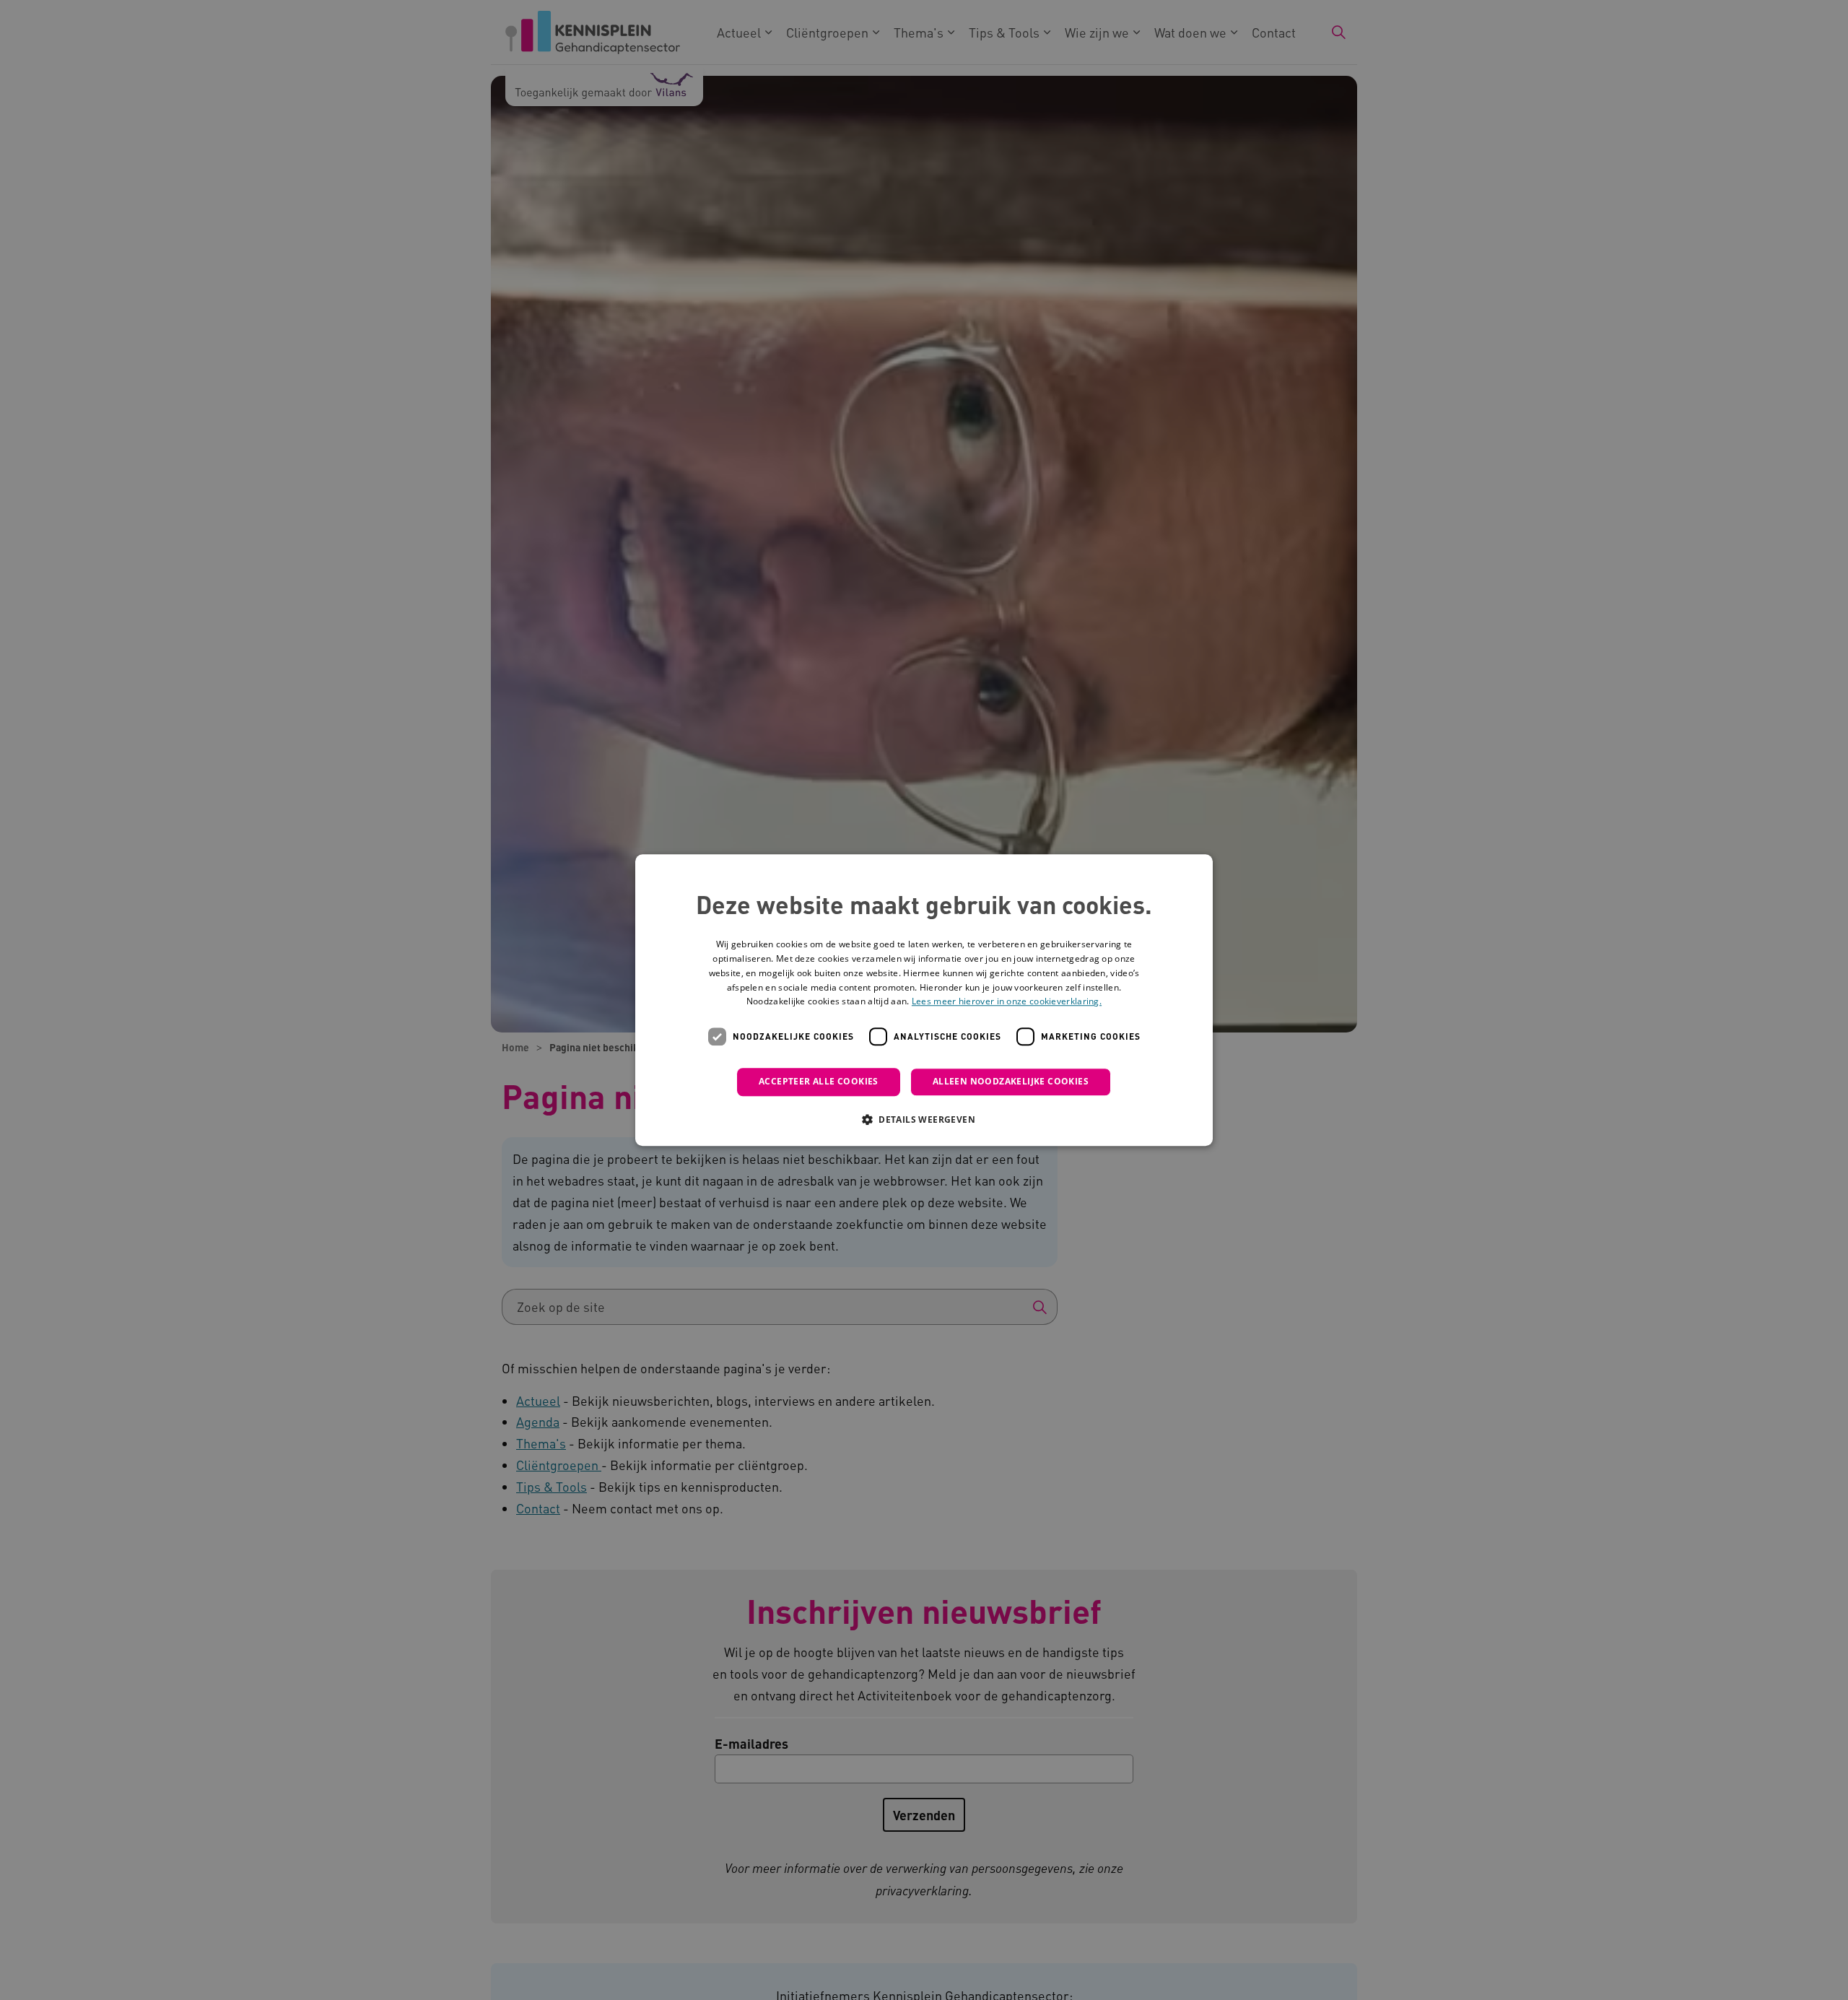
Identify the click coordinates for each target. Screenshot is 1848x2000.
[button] (924, 1119)
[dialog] (924, 1000)
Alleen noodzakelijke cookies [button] (1011, 1081)
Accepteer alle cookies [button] (819, 1081)
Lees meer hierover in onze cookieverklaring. (1007, 1002)
